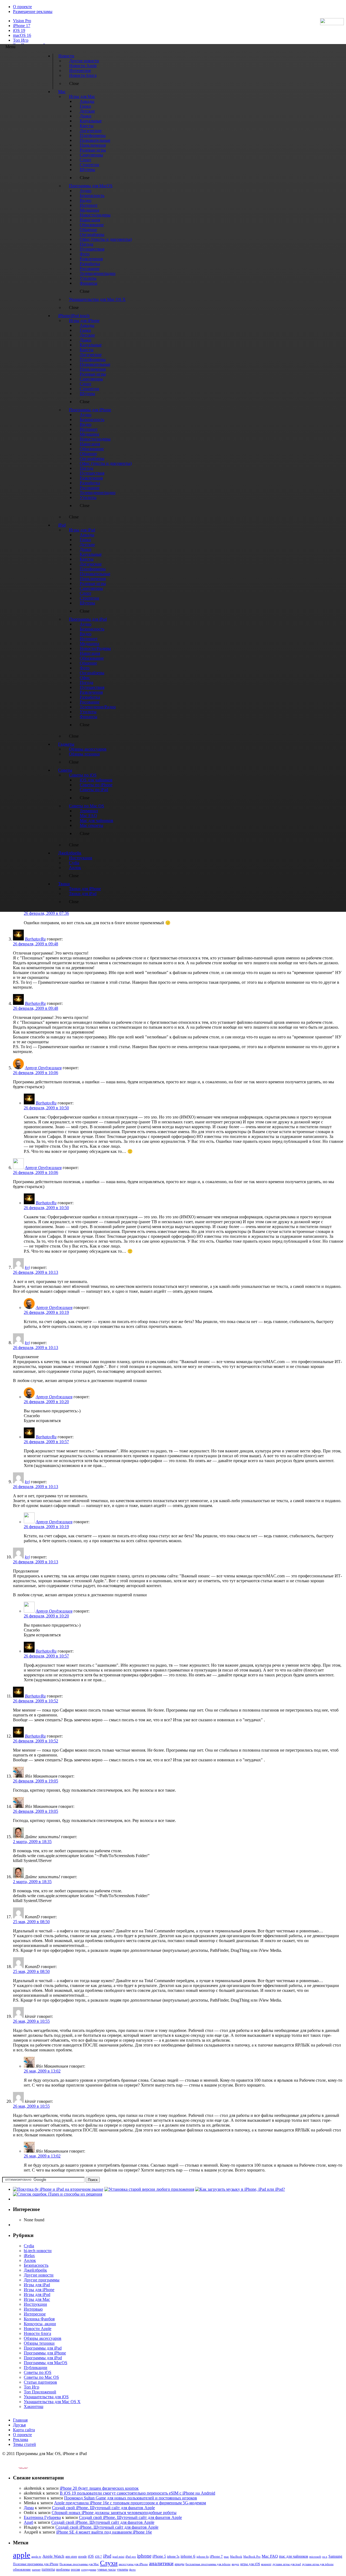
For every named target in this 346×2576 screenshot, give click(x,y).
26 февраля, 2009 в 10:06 (36, 1073)
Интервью (33, 2309)
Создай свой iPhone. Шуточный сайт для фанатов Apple (103, 2508)
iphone (144, 2556)
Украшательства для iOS (46, 2397)
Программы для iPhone (45, 2353)
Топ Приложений (40, 2392)
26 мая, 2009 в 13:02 (42, 2071)
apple (22, 2555)
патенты (48, 2569)
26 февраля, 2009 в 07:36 (46, 913)
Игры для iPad (37, 2285)
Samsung (335, 2556)
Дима (29, 2508)
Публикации (36, 2368)
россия (75, 2570)
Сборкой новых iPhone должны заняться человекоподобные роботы (114, 2513)
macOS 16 (22, 35)
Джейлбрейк (35, 2270)
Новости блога (37, 2333)
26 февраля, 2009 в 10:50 (46, 1108)
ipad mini (118, 2557)
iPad (107, 2556)
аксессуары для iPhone (133, 2564)
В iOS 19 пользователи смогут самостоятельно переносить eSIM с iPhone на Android (137, 2493)
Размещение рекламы (33, 11)
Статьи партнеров (40, 2382)
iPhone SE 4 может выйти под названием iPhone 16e (104, 2532)
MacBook (236, 2557)
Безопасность (36, 2265)
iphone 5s (173, 2557)
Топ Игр (21, 40)
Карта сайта (24, 2430)
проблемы (63, 2570)
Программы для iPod (43, 2358)
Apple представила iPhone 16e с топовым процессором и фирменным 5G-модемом (130, 2503)
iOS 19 (19, 30)
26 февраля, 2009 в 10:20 (46, 1402)
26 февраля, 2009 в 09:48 (36, 944)
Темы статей (24, 2444)
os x (325, 2557)
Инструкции (35, 2304)
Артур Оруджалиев (43, 1068)
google (82, 2557)
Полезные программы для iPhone (36, 2564)
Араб (29, 2522)
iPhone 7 (216, 2557)
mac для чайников (294, 2556)
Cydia (29, 2246)
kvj (27, 1267)
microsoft (315, 2557)
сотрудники (89, 2570)
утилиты (122, 2570)
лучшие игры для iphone (318, 2564)
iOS (91, 2556)
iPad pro (131, 2557)
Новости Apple (38, 2329)
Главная (20, 2420)
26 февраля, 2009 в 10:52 (36, 1701)
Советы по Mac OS (41, 2377)
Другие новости (39, 2275)
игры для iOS (250, 2564)
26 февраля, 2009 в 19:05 (36, 1781)
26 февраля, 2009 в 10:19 (46, 1312)
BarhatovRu (35, 939)
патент (36, 2570)
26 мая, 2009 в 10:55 (31, 2021)
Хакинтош (34, 2406)
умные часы (107, 2570)
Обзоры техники (39, 2343)
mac (226, 2557)
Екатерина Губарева (42, 2517)
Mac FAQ (270, 2556)
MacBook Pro (252, 2557)
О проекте (22, 7)
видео (235, 2564)
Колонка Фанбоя (39, 2319)
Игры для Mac (37, 2299)
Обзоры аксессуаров (43, 2338)
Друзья (19, 2425)
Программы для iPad (43, 2348)
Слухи (109, 2563)
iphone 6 (188, 2556)
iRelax (29, 2256)
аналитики (161, 2563)
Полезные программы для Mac (79, 2564)
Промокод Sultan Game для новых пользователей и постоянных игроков (131, 2498)
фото (132, 2570)
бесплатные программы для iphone (208, 2564)
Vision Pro (22, 21)
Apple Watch (53, 2556)
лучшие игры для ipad (287, 2564)
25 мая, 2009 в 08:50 (31, 1922)
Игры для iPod (37, 2294)
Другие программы (42, 2280)
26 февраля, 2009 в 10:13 (36, 1272)
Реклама (21, 2440)
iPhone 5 (159, 2556)
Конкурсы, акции (40, 2324)
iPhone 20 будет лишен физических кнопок (99, 2488)
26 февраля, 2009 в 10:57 (46, 1442)
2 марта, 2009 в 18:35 (32, 1842)
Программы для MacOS (46, 2363)
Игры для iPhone (39, 2290)
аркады (179, 2564)
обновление (22, 2570)
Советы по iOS (38, 2372)
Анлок (30, 2260)
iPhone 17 (22, 26)
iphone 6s (203, 2557)
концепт (266, 2564)
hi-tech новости (38, 2251)
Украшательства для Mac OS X (52, 2402)
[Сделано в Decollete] (19, 2467)
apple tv (36, 2557)
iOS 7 (98, 2557)
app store (71, 2557)
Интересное (35, 2314)
